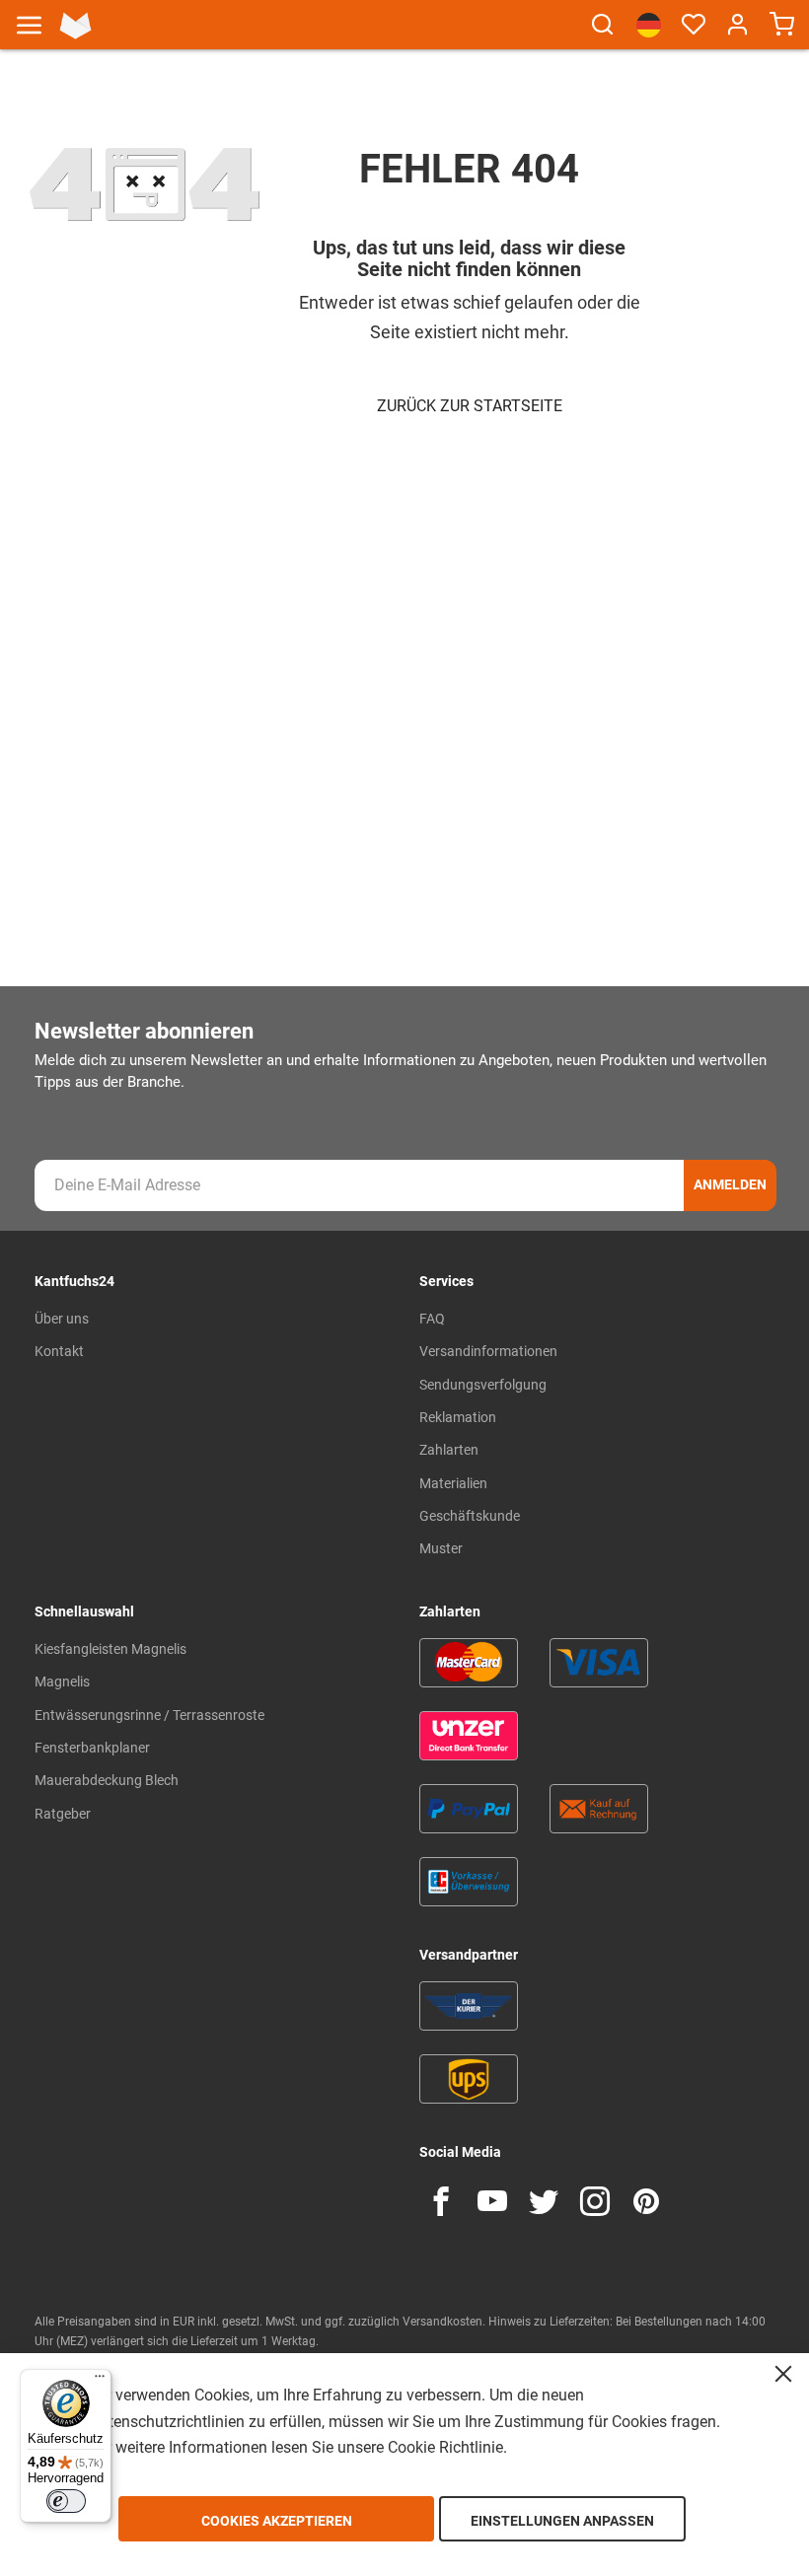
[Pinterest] (646, 2201)
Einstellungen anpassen (562, 2521)
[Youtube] (492, 2201)
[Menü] (100, 2381)
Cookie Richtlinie (445, 2447)
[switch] (66, 2501)
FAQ (432, 1319)
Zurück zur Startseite (470, 406)
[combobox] (603, 34)
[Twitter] (544, 2201)
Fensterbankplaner (92, 1748)
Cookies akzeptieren (277, 2521)
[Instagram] (595, 2201)
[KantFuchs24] (75, 26)
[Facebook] (441, 2201)
